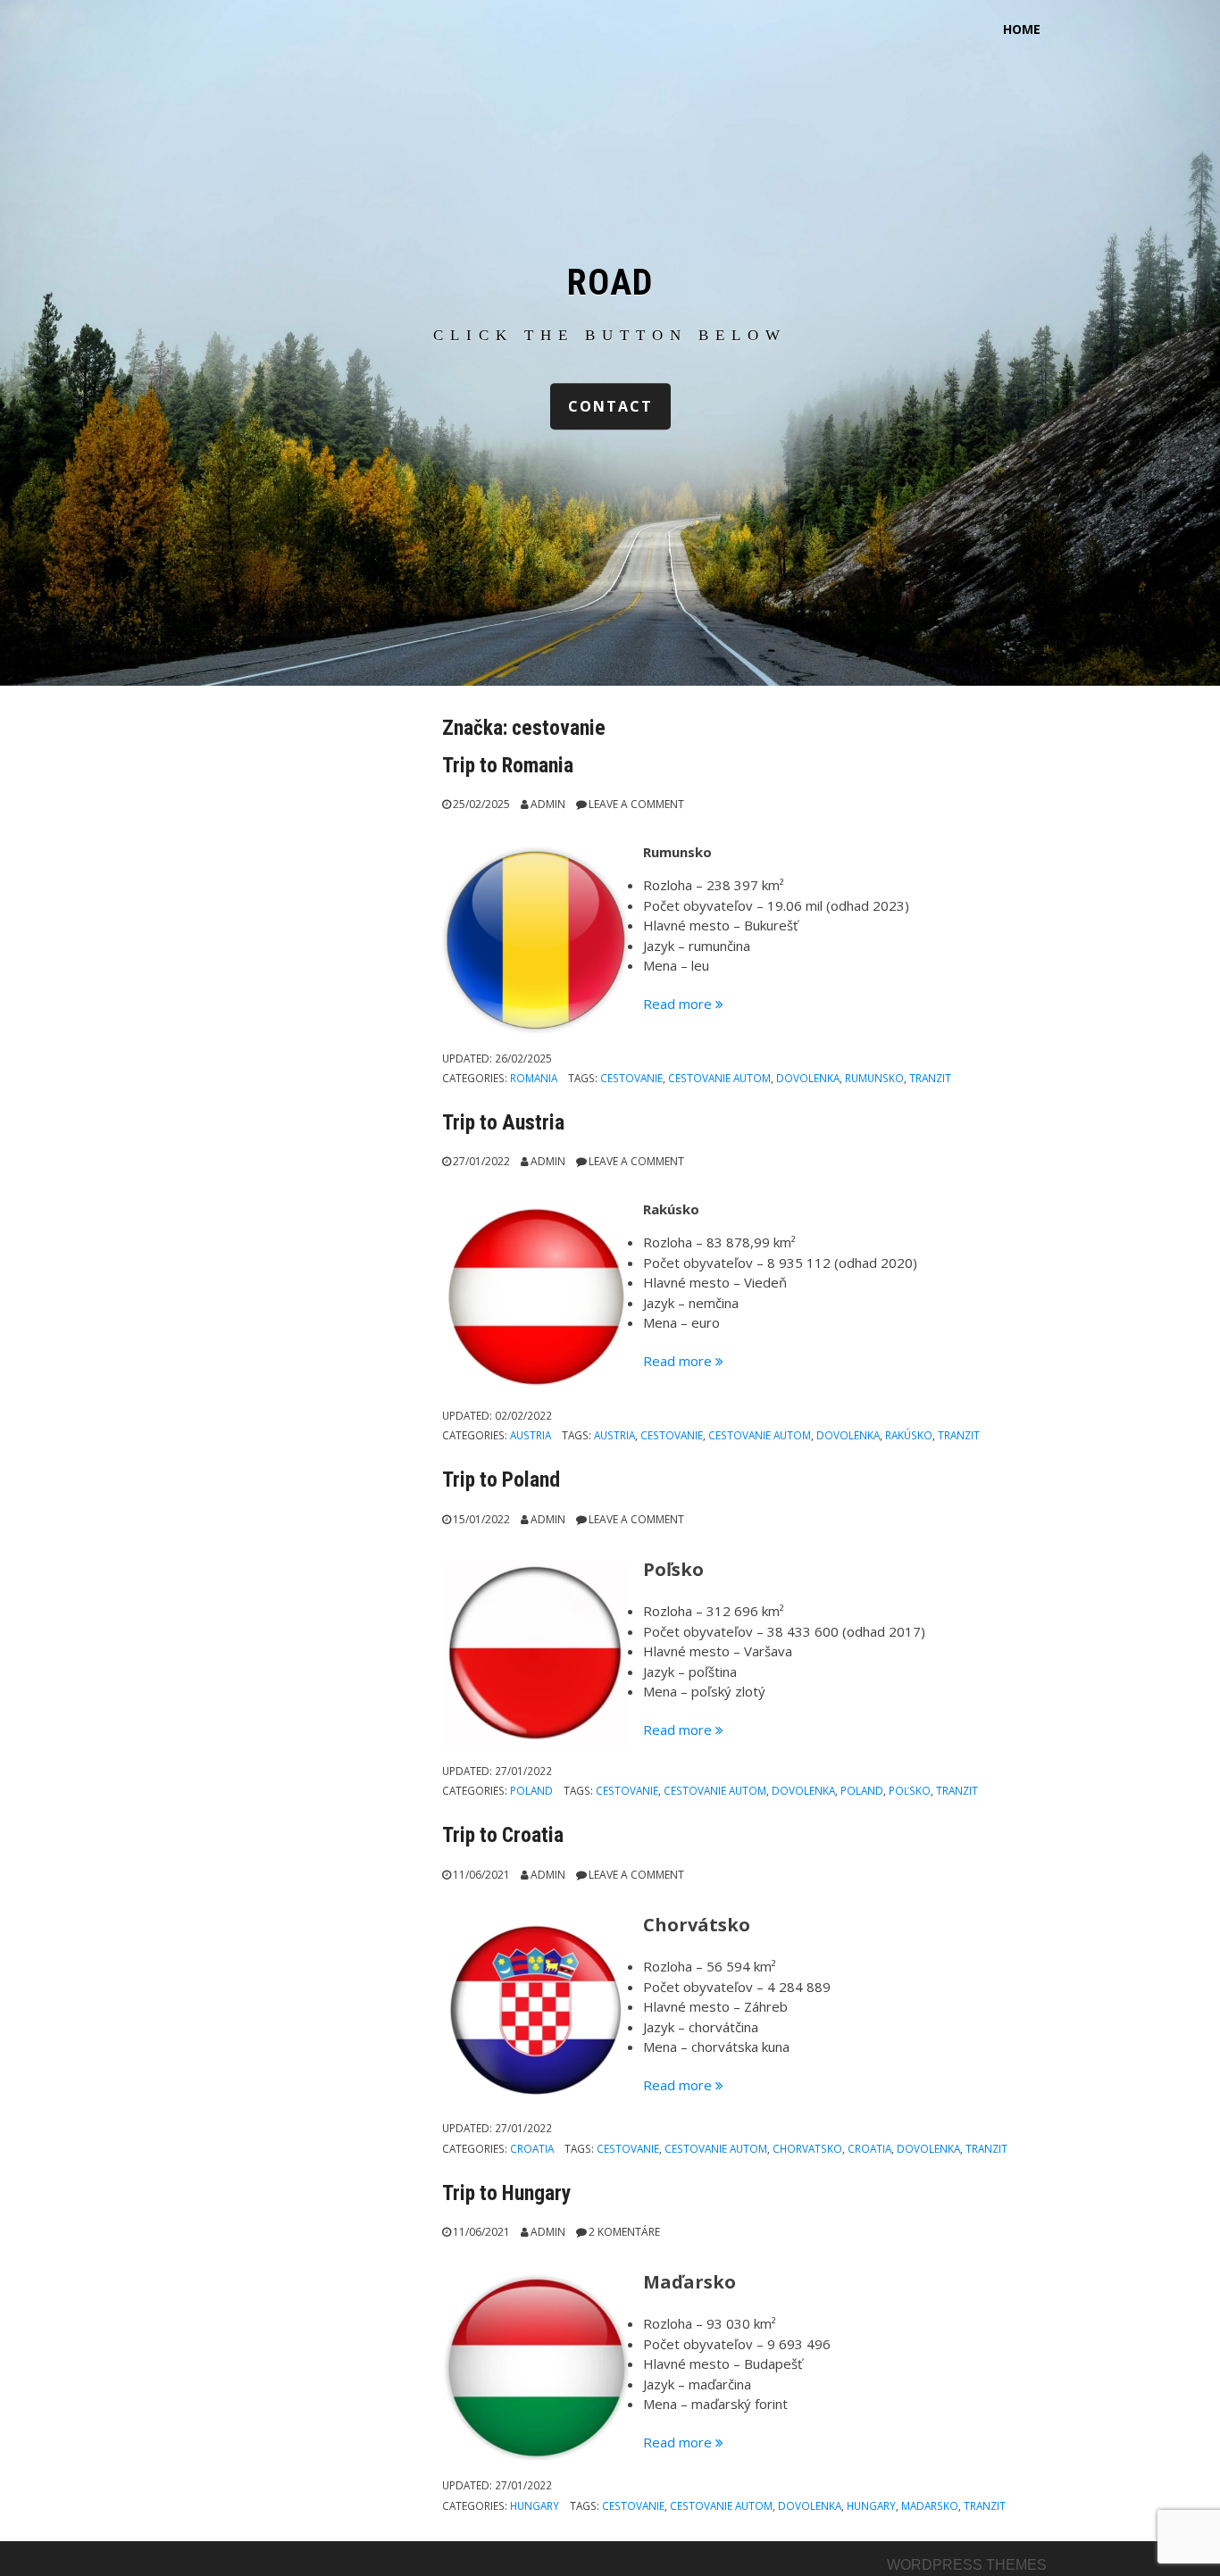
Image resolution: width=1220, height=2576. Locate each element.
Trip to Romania (508, 765)
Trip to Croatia (503, 1835)
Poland (531, 1790)
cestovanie (631, 1078)
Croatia (532, 2148)
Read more (683, 1004)
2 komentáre (624, 2232)
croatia (869, 2148)
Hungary (535, 2505)
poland (862, 1790)
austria (614, 1435)
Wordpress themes (967, 2565)
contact (610, 406)
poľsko (910, 1790)
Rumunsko (874, 1078)
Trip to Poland (501, 1480)
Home (1022, 29)
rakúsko (909, 1435)
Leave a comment (636, 804)
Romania (534, 1078)
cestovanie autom (719, 1078)
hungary (871, 2505)
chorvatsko (807, 2148)
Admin (548, 804)
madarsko (930, 2505)
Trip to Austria (503, 1122)
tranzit (930, 1078)
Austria (531, 1435)
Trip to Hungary (506, 2193)
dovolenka (808, 1078)
